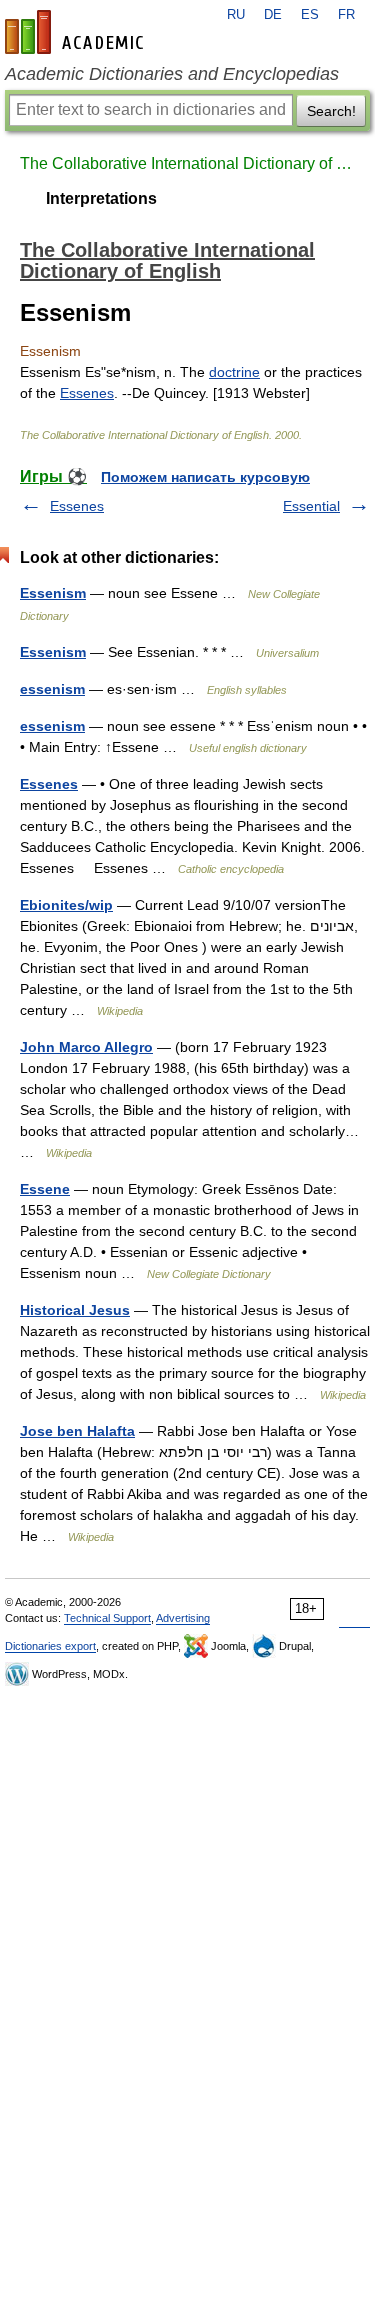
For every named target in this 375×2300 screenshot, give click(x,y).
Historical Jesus (75, 1310)
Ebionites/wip (66, 905)
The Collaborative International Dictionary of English (187, 163)
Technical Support (107, 1618)
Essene (45, 1189)
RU (236, 15)
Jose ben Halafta (77, 1431)
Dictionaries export (50, 1646)
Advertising (183, 1618)
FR (346, 15)
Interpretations (101, 198)
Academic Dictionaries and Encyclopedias (172, 74)
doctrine (234, 372)
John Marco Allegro (86, 1047)
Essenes (87, 393)
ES (310, 15)
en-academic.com (77, 32)
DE (273, 15)
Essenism (53, 593)
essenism (52, 689)
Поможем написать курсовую (205, 477)
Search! (331, 111)
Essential (311, 506)
